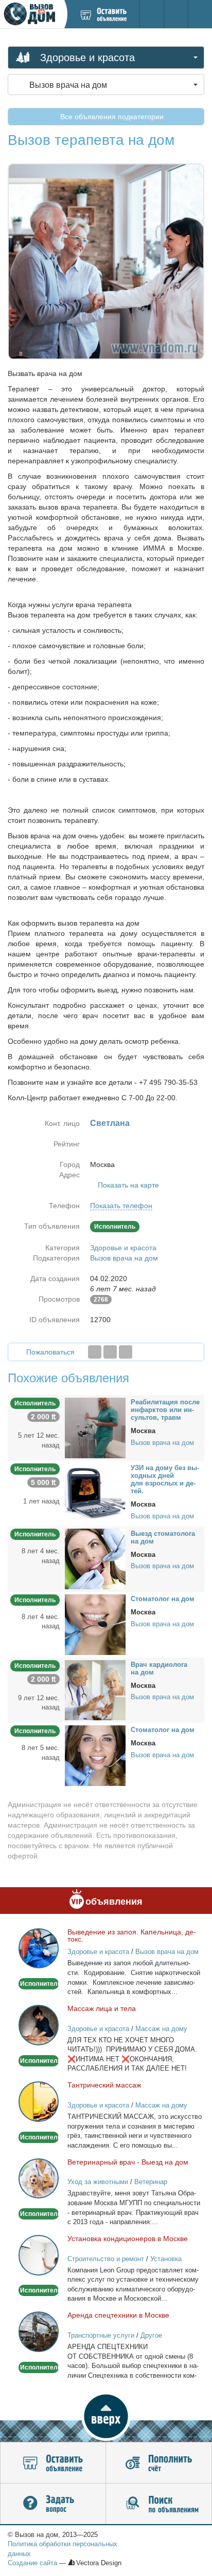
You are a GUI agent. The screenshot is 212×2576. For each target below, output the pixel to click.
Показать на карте (128, 1185)
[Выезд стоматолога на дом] (95, 1558)
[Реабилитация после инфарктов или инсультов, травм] (95, 1427)
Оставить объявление (53, 2463)
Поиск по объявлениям (159, 2504)
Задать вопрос (53, 2504)
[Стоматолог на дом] (95, 1624)
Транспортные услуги (101, 2335)
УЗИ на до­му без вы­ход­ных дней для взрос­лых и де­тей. (165, 1479)
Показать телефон (121, 1206)
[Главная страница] (32, 14)
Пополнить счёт (159, 2463)
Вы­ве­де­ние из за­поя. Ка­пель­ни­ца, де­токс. (132, 1935)
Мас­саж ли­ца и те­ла (102, 2008)
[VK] (126, 1352)
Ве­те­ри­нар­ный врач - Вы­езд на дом (128, 2162)
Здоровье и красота (123, 1248)
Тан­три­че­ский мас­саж (104, 2085)
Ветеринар (151, 2182)
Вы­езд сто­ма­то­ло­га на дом (163, 1537)
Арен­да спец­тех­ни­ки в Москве (118, 2315)
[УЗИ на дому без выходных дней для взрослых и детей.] (95, 1493)
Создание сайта (32, 2563)
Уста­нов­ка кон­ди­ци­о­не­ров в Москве (128, 2239)
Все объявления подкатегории (111, 117)
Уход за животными (98, 2182)
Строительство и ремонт (106, 2259)
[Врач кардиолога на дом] (95, 1689)
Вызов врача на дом (124, 1258)
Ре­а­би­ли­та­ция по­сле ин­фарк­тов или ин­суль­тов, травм (165, 1410)
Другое (151, 2335)
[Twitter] (110, 1352)
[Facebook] (95, 1352)
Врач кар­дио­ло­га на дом (159, 1668)
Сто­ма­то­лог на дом (163, 1599)
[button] (106, 2416)
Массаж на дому (161, 2029)
